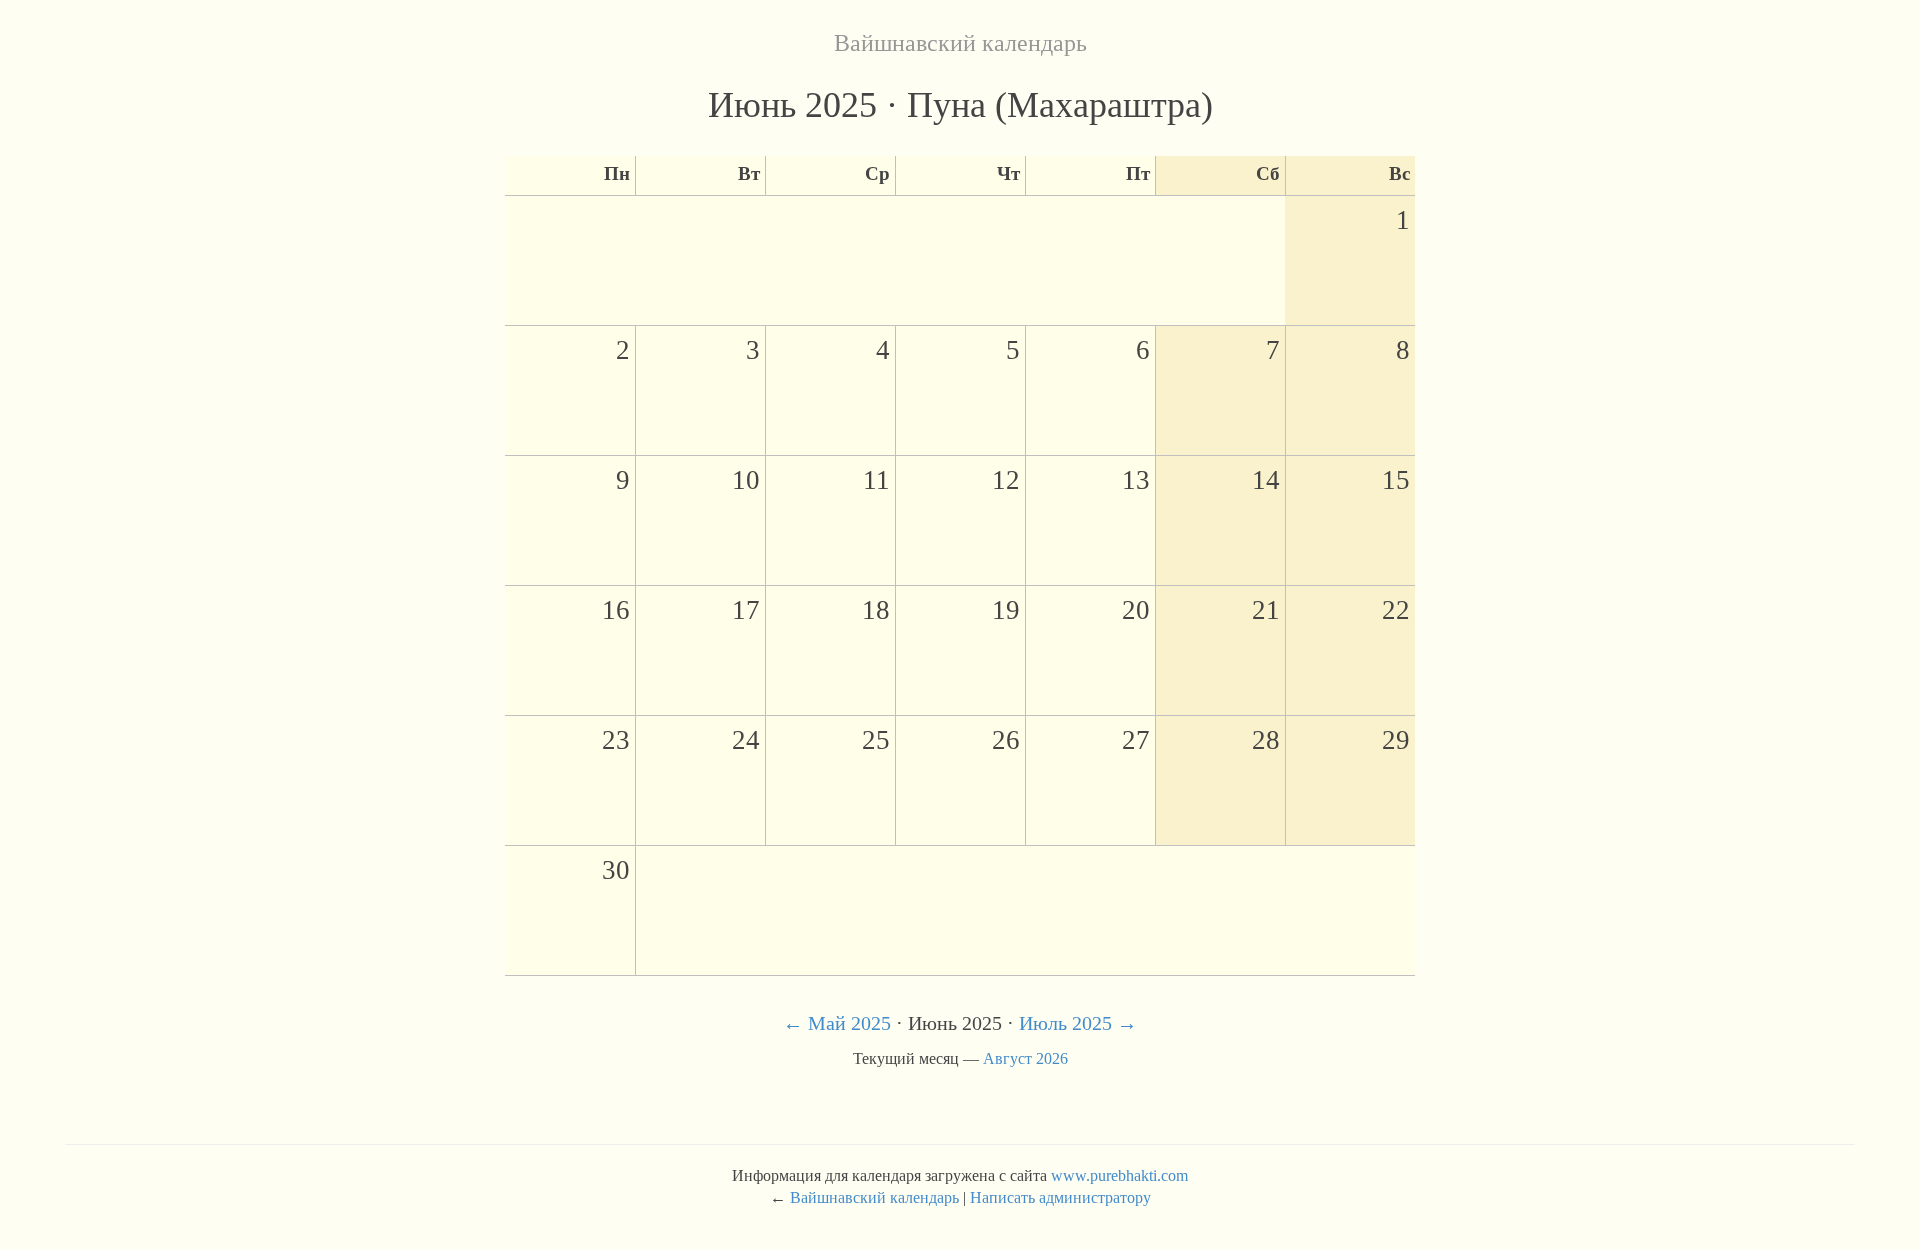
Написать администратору (1060, 1197)
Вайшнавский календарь (960, 43)
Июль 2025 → (1078, 1023)
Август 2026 (1025, 1058)
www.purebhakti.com (1119, 1175)
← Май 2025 (837, 1023)
